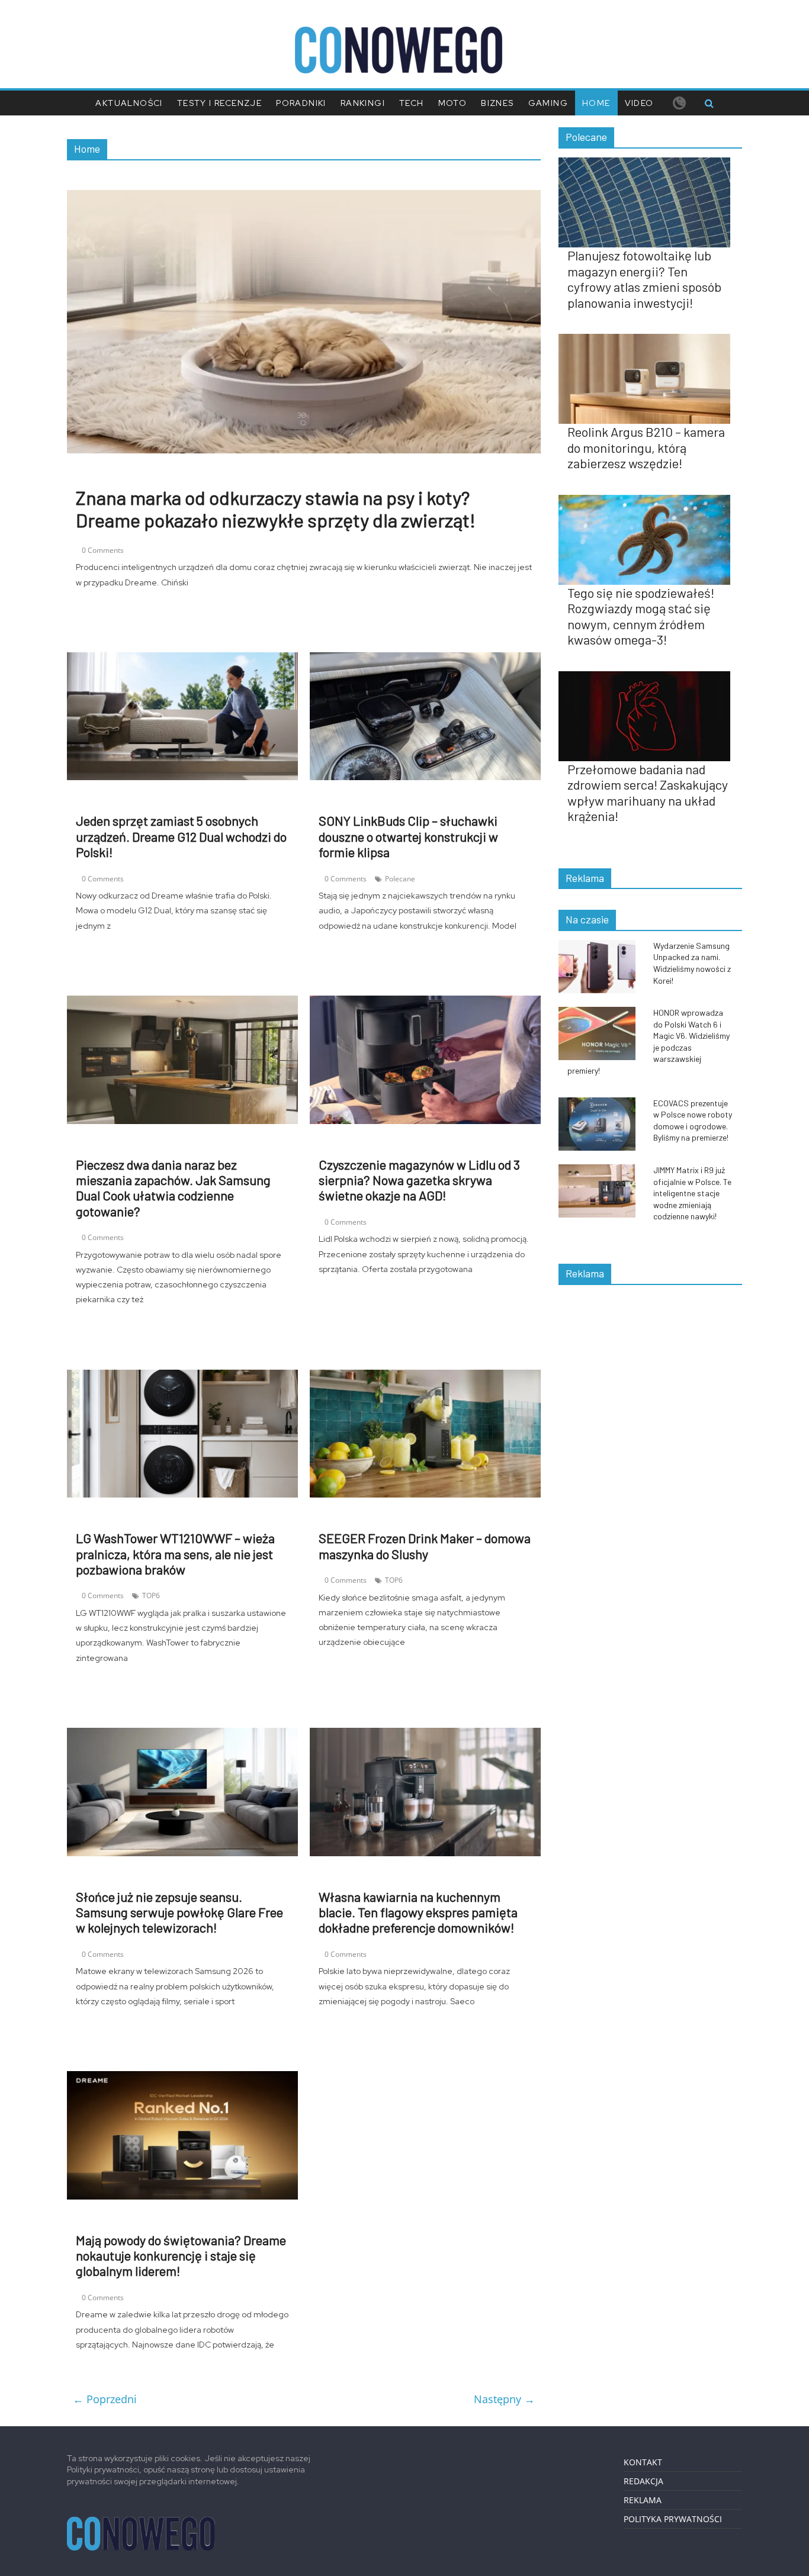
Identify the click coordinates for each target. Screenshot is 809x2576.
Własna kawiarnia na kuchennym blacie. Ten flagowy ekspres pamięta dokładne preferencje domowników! (418, 1912)
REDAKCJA (643, 2481)
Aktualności (129, 103)
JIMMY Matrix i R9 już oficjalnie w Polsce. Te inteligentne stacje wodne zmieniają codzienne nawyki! (692, 1193)
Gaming (548, 103)
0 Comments (103, 550)
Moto (453, 103)
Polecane (400, 879)
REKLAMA (643, 2500)
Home (596, 103)
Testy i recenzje (219, 103)
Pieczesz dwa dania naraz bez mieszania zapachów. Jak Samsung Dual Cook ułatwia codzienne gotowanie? (173, 1188)
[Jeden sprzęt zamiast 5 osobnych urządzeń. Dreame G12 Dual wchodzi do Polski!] (182, 659)
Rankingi (363, 103)
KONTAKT (643, 2462)
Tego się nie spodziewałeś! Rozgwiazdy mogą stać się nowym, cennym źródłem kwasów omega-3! (641, 616)
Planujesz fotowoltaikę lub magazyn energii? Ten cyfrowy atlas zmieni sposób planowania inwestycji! (644, 278)
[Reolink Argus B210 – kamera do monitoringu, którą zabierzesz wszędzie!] (650, 340)
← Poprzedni (105, 2399)
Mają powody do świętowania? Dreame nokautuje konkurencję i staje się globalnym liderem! (181, 2255)
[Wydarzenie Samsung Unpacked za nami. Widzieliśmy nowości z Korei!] (603, 946)
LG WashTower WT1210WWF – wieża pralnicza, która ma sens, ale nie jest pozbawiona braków (175, 1553)
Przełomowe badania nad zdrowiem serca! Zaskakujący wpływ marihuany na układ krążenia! (648, 792)
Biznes (497, 103)
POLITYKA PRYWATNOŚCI (673, 2519)
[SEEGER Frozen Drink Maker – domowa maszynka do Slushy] (425, 1377)
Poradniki (301, 103)
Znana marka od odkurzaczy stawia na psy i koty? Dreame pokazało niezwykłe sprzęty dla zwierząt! (276, 508)
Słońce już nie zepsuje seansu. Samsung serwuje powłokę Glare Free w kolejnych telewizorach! (179, 1912)
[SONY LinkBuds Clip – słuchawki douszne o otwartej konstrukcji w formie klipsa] (425, 659)
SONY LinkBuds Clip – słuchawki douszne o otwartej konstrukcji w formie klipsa (408, 836)
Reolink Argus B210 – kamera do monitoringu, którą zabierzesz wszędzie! (646, 447)
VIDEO (639, 103)
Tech (412, 103)
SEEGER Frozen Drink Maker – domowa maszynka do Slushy (425, 1545)
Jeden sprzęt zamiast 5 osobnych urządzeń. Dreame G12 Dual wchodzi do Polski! (181, 836)
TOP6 (151, 1595)
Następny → (504, 2399)
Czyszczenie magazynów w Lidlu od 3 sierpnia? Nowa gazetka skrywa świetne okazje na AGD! (419, 1180)
